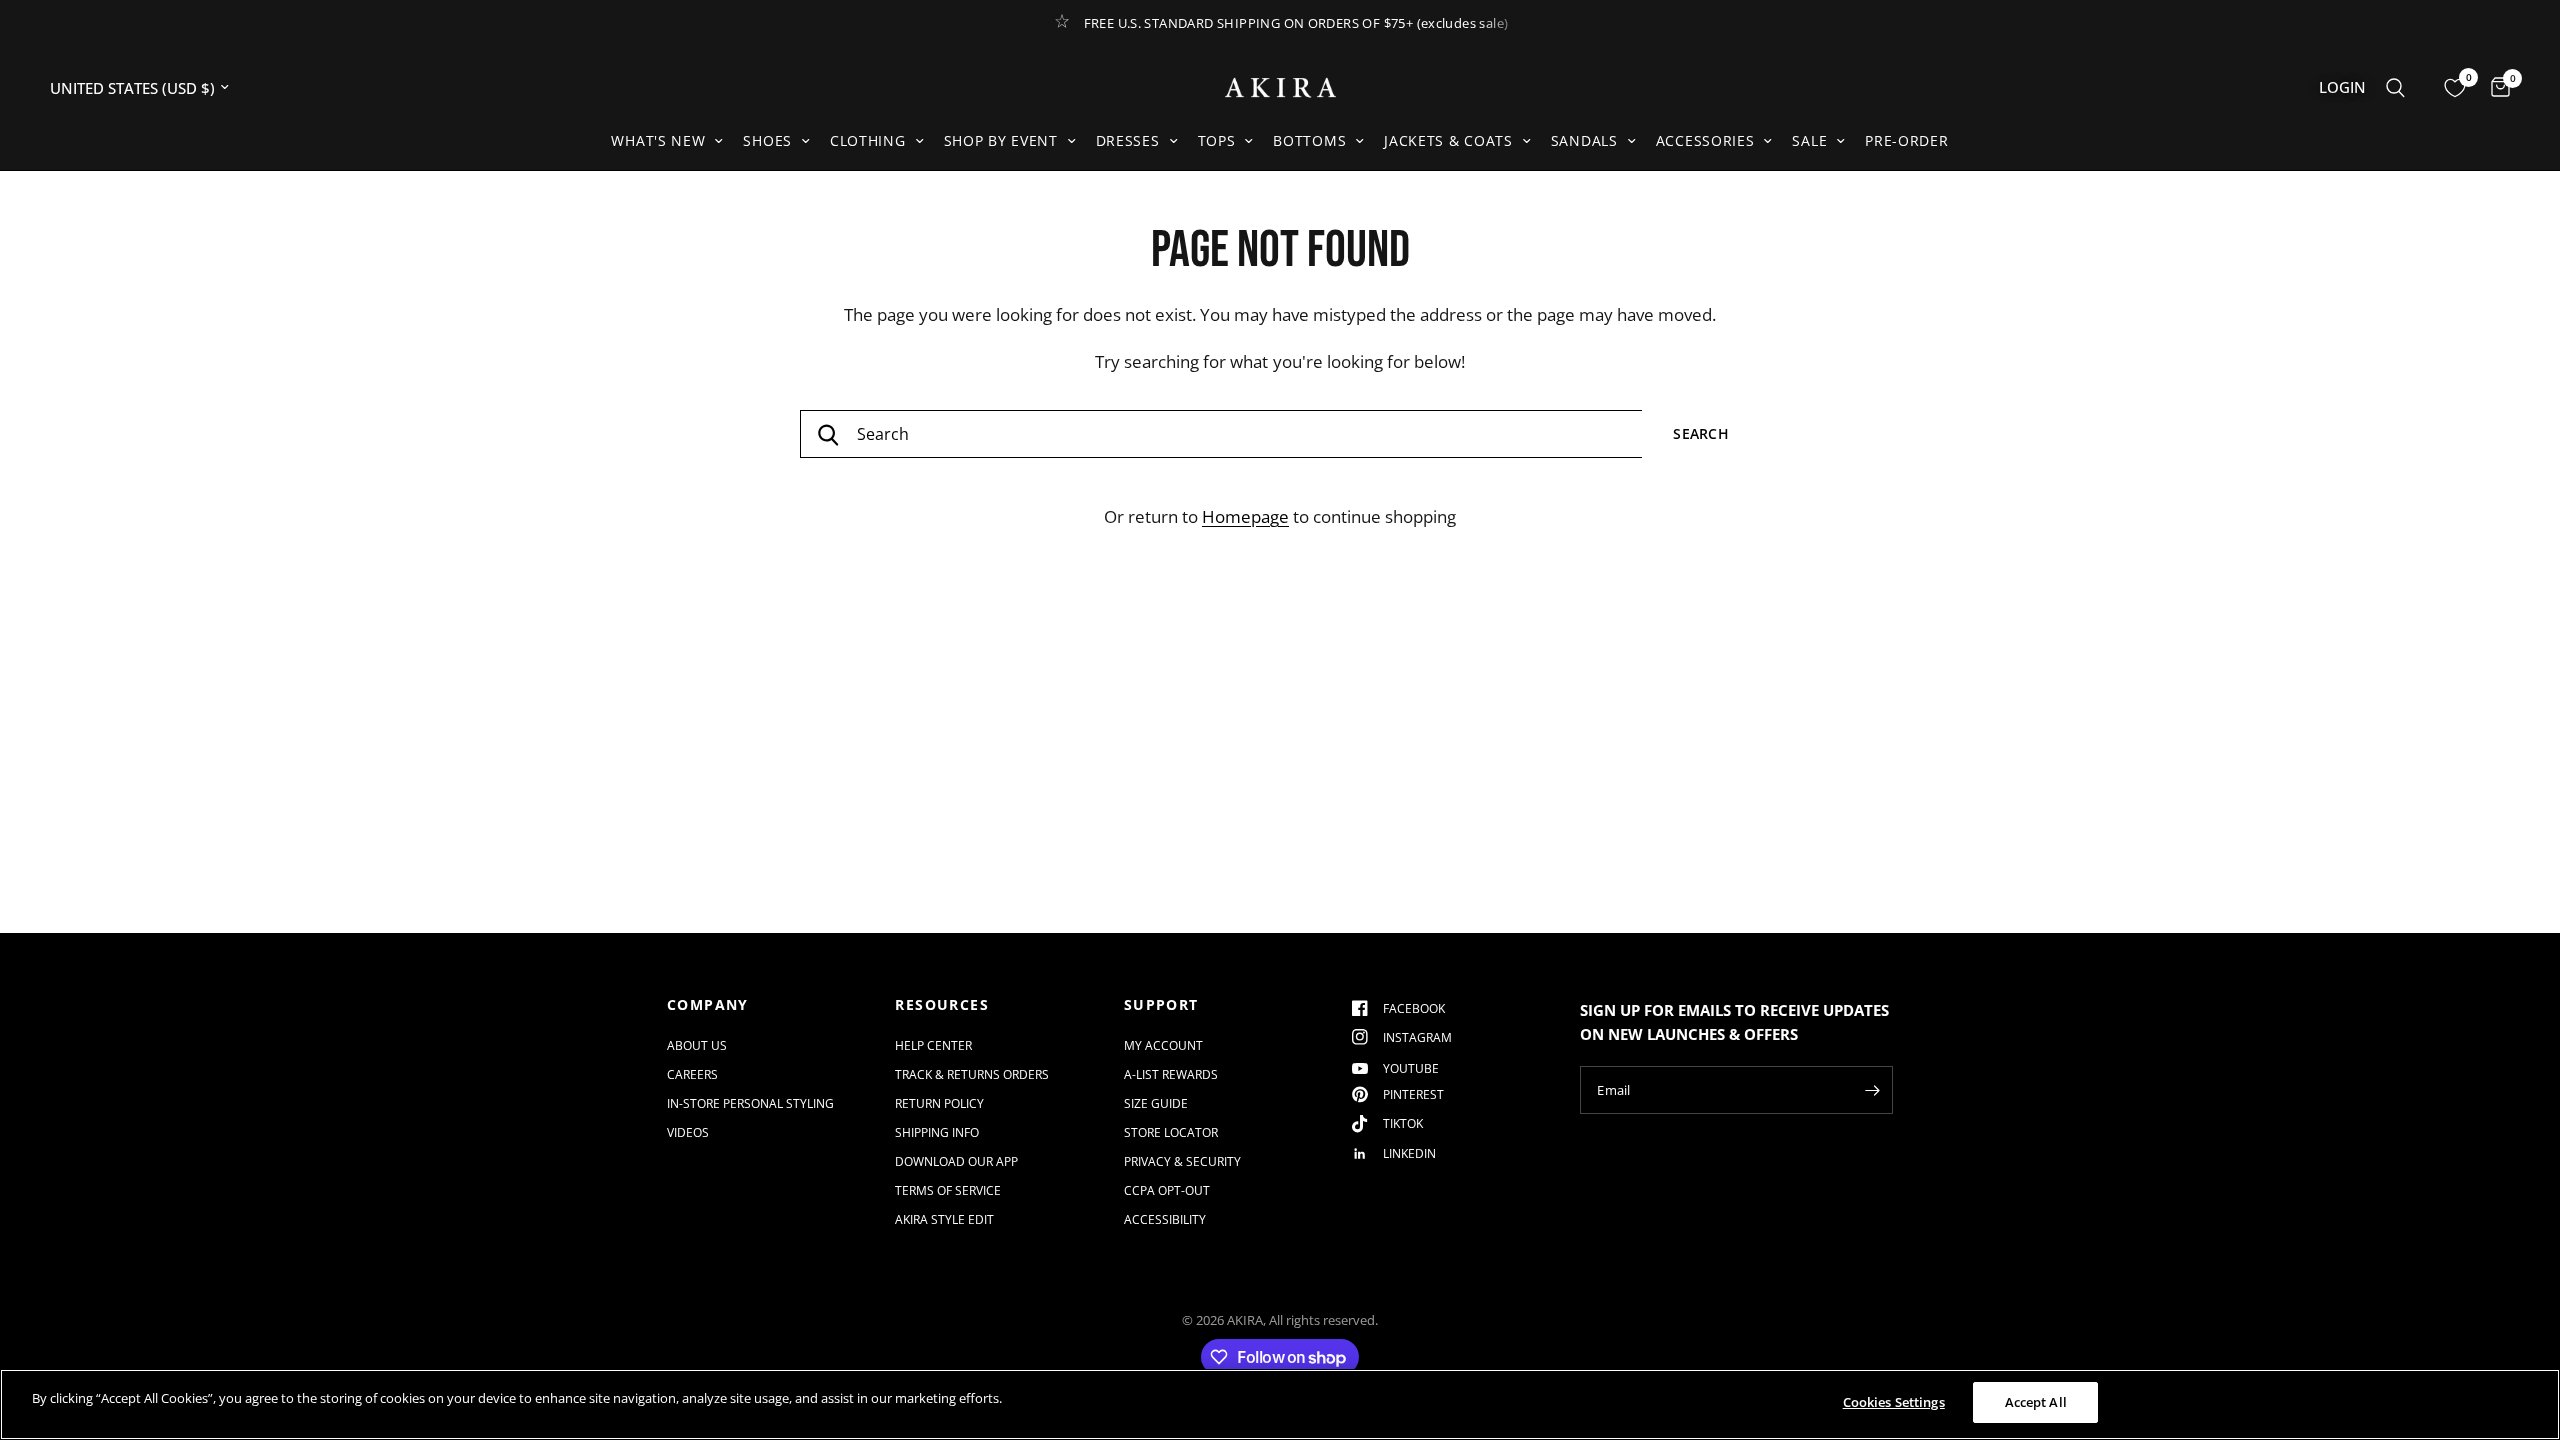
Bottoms (1309, 140)
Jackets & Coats (1448, 140)
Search (1701, 433)
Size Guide (1156, 1103)
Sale (1809, 140)
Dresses (1128, 140)
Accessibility (1165, 1219)
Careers (692, 1074)
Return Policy (939, 1103)
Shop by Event (1001, 140)
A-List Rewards (1171, 1074)
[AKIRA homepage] (1280, 87)
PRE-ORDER (1906, 140)
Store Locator (1171, 1132)
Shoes (767, 140)
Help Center (933, 1045)
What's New (658, 140)
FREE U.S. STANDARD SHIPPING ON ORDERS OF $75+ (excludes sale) (1296, 23)
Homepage (1245, 516)
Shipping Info (937, 1132)
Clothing (868, 140)
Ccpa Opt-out (1167, 1190)
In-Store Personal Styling (750, 1103)
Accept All (2036, 1402)
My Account (1163, 1045)
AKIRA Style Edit (944, 1219)
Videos (688, 1132)
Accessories (1705, 140)
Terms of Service (948, 1190)
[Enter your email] (1873, 1090)
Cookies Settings (1894, 1402)
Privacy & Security (1182, 1161)
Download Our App (956, 1161)
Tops (1217, 140)
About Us (697, 1045)
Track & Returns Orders (972, 1074)
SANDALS (1584, 140)
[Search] (2395, 87)
